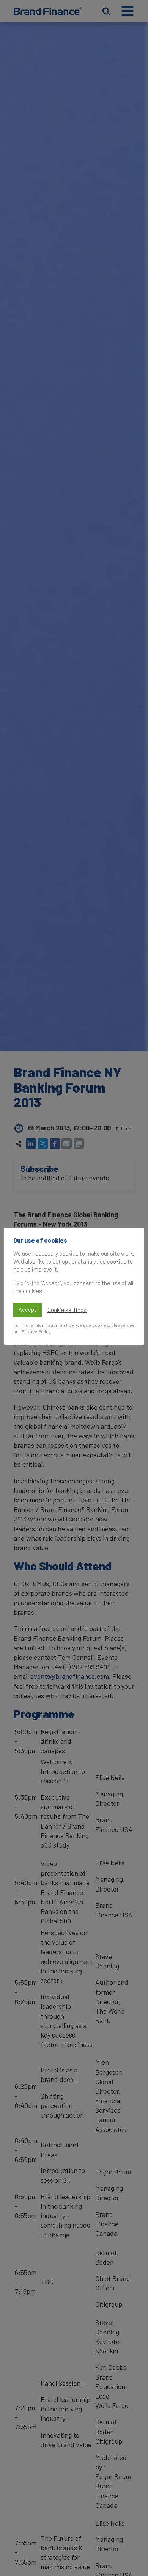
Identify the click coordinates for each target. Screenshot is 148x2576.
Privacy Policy (36, 1331)
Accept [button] (28, 1309)
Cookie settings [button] (67, 1310)
